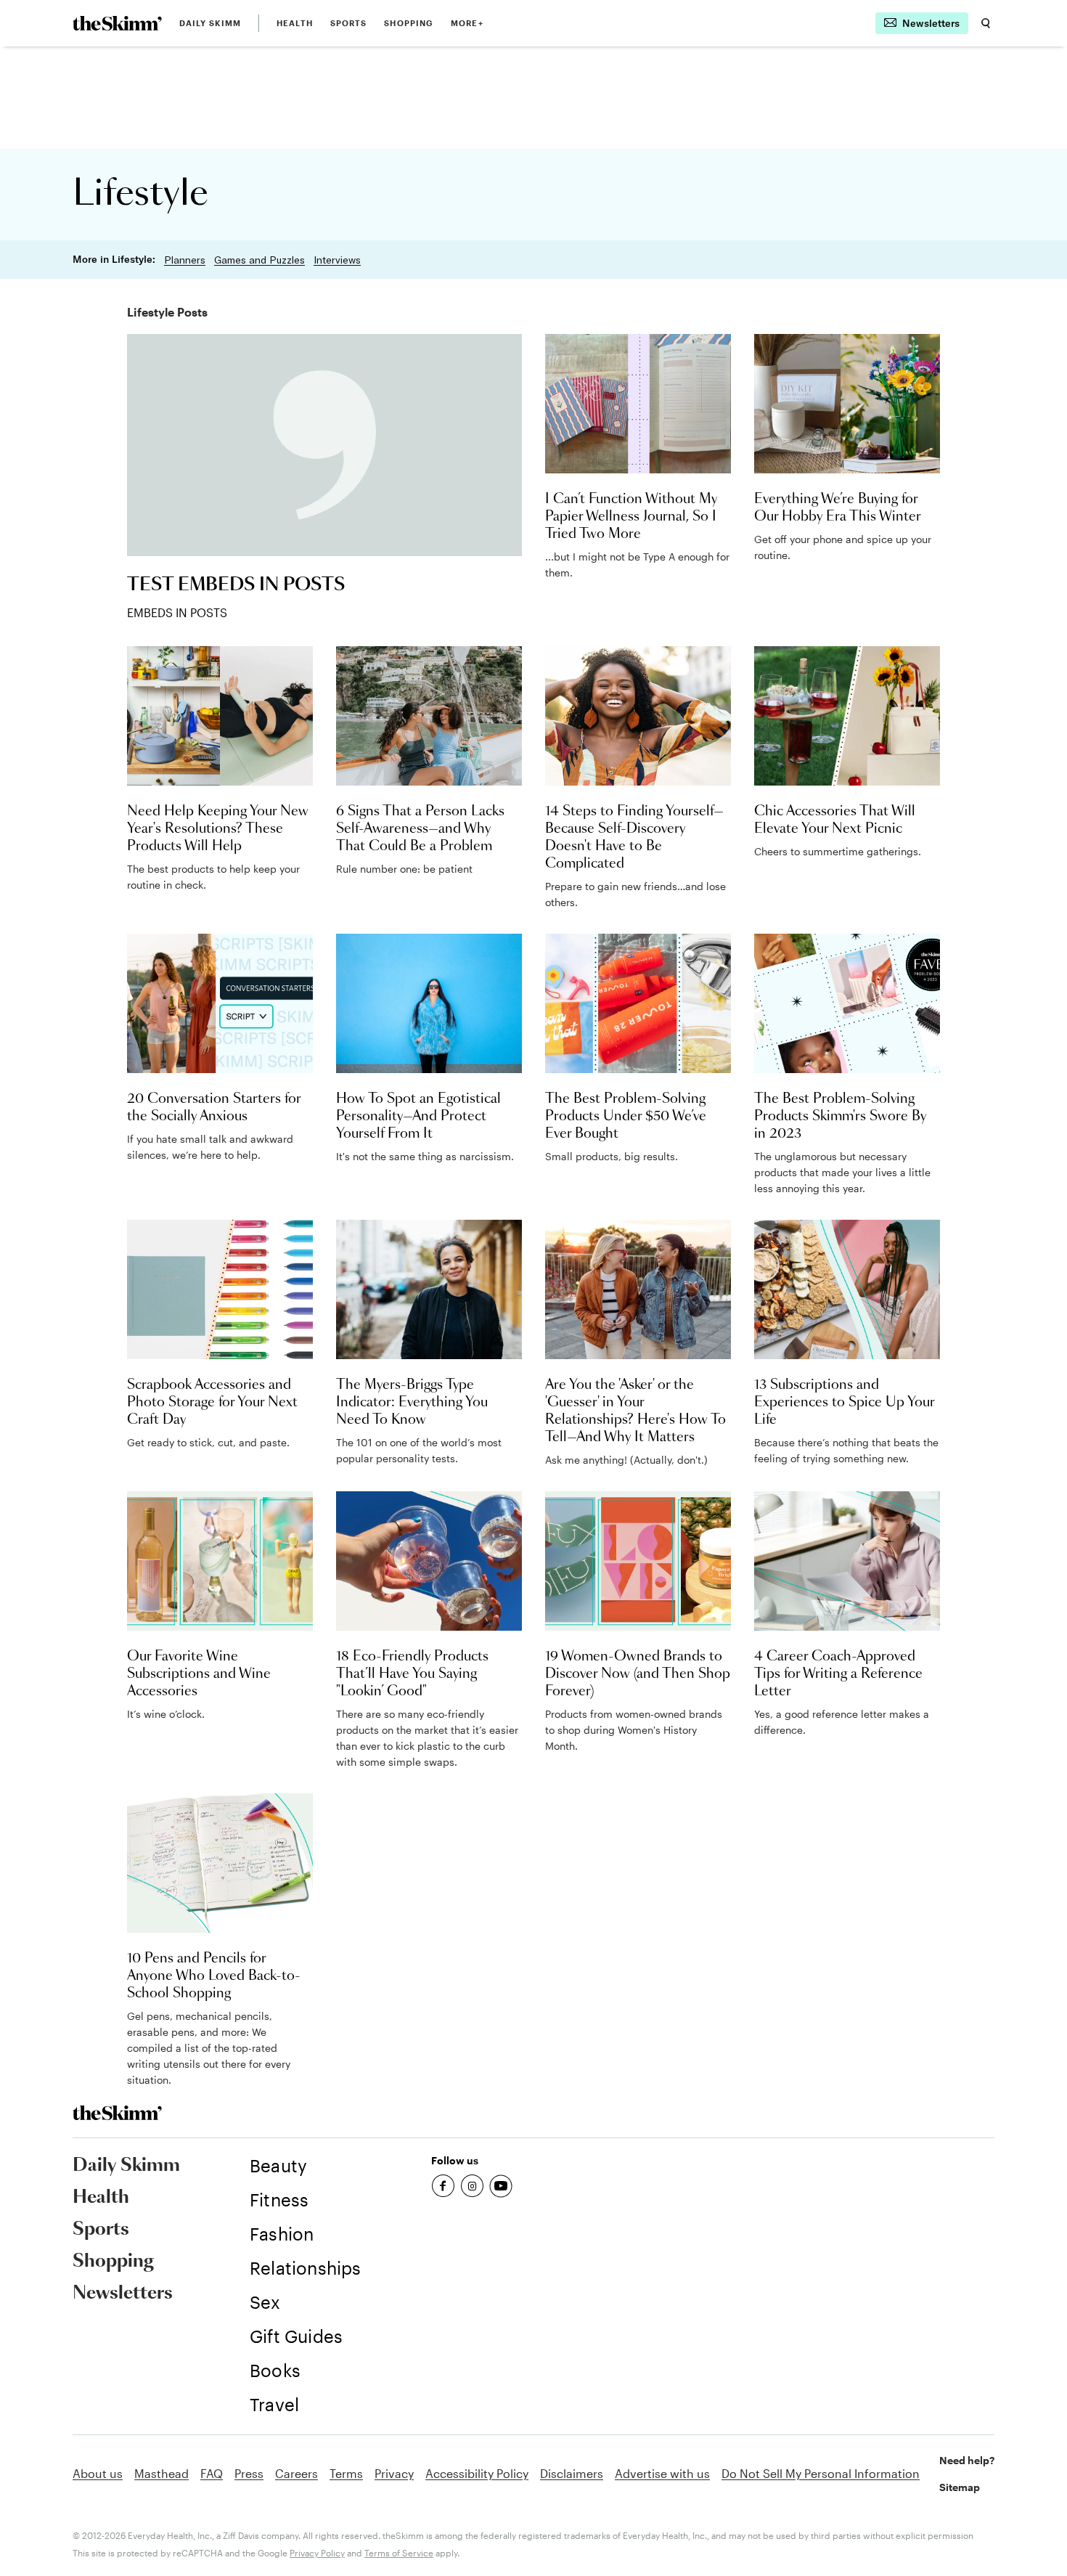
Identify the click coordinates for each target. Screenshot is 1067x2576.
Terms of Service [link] (399, 2553)
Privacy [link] (394, 2473)
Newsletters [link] (123, 2294)
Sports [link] (349, 23)
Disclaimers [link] (572, 2473)
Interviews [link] (337, 260)
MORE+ (467, 23)
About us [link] (98, 2473)
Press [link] (249, 2473)
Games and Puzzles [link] (259, 260)
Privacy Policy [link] (317, 2553)
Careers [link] (297, 2473)
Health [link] (295, 23)
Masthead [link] (162, 2473)
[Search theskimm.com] (986, 23)
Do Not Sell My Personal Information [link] (821, 2473)
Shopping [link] (409, 23)
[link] (117, 23)
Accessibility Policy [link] (477, 2473)
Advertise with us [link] (662, 2473)
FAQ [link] (212, 2473)
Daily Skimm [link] (210, 23)
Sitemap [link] (960, 2487)
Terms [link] (346, 2473)
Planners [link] (185, 260)
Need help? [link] (967, 2460)
